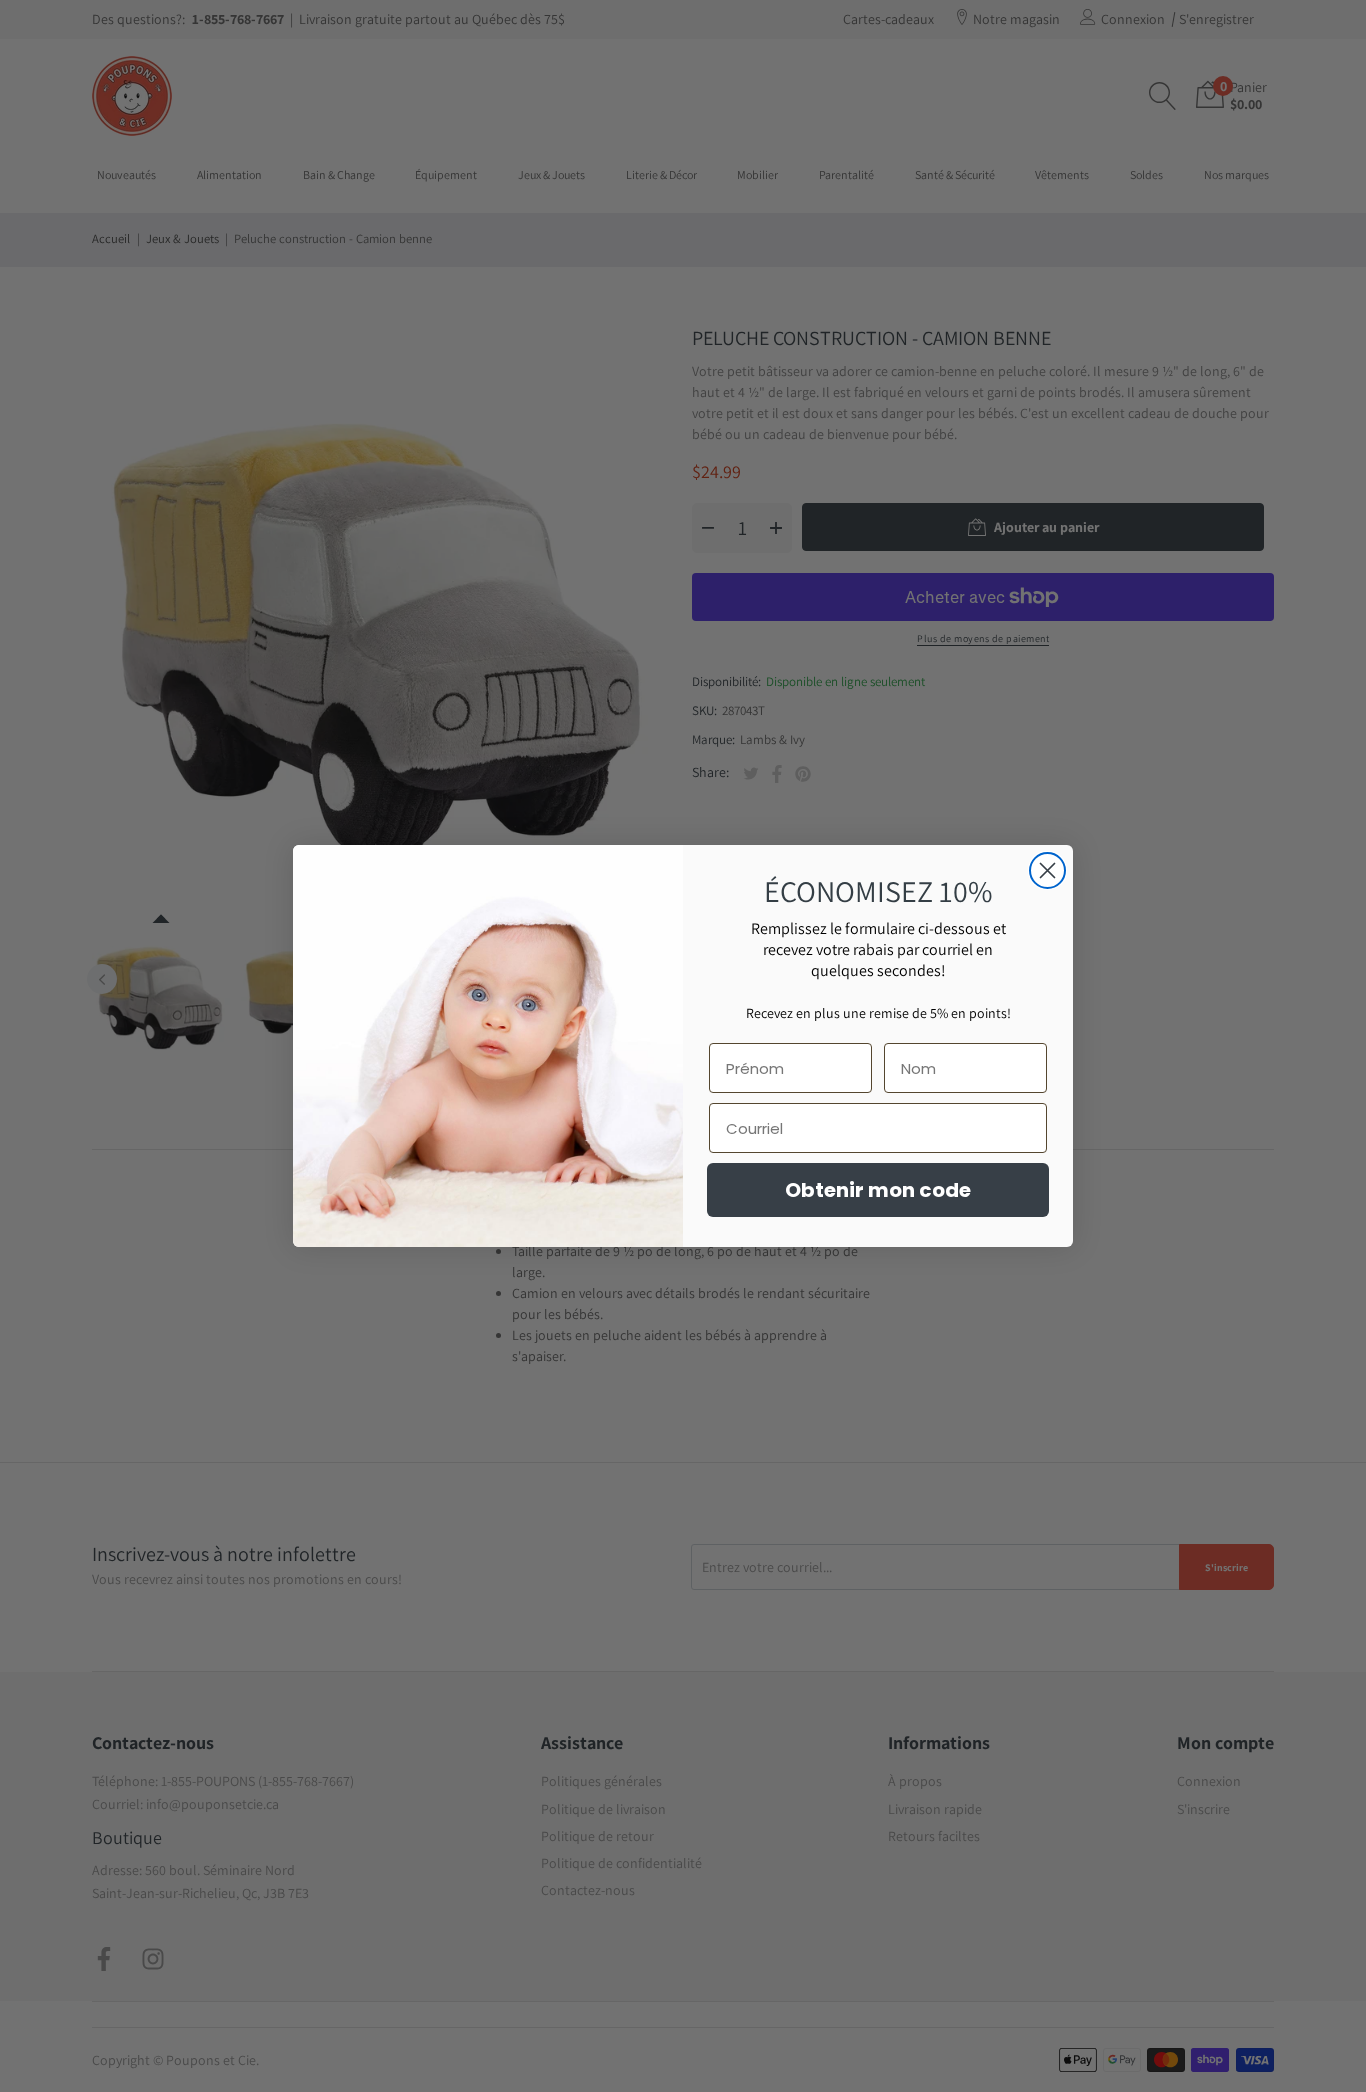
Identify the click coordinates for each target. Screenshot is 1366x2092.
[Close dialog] (1047, 870)
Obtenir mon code (878, 1190)
